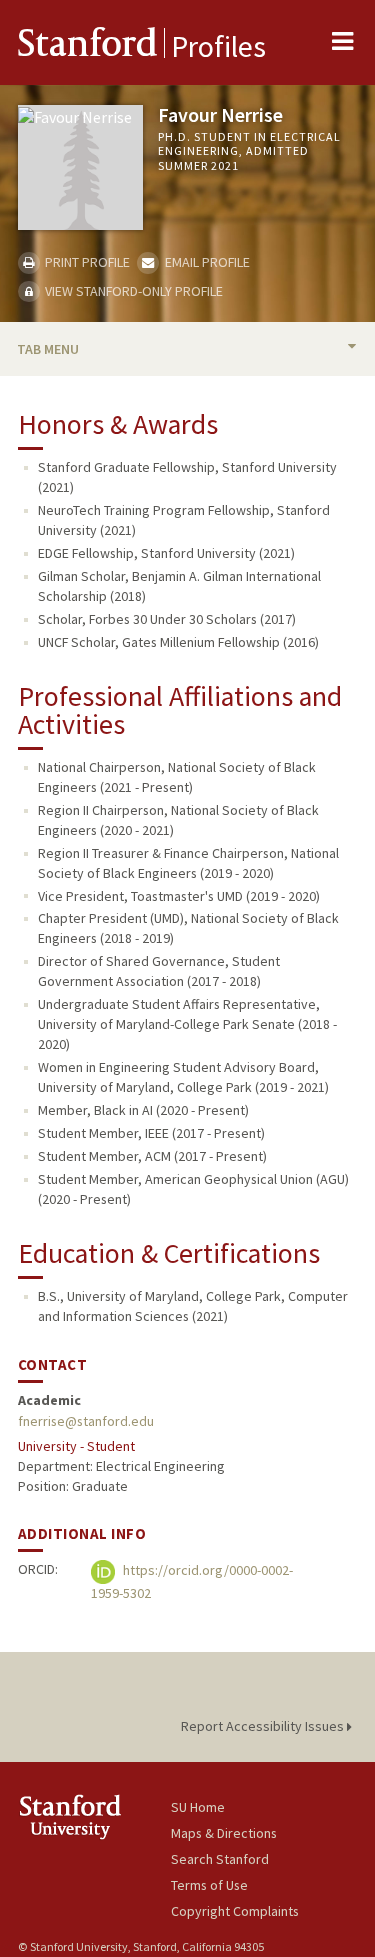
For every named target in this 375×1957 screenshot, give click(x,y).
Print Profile (86, 262)
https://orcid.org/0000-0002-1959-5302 (192, 1582)
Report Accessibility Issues (264, 1726)
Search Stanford (220, 1859)
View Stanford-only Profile (132, 291)
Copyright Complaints (235, 1911)
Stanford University (94, 1816)
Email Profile (205, 262)
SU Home (198, 1807)
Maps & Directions (224, 1833)
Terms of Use (209, 1885)
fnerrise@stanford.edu (86, 1421)
